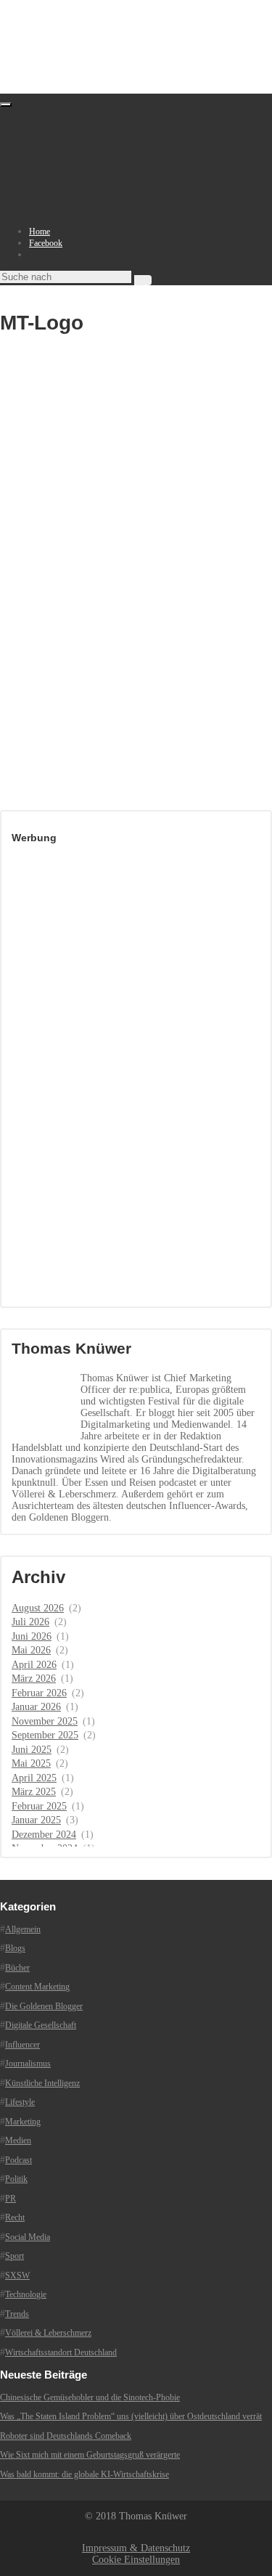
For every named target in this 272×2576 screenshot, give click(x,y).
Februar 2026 (39, 1693)
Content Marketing (37, 1987)
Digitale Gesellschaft (41, 2025)
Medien (18, 2140)
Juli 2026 (30, 1622)
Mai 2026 (31, 1650)
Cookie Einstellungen (136, 2560)
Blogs (15, 1948)
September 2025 (45, 1735)
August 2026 (38, 1608)
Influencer (22, 2045)
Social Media (28, 2237)
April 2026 (34, 1665)
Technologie (26, 2294)
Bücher (17, 1968)
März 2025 (34, 1792)
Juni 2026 (32, 1636)
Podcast (18, 2160)
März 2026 (34, 1679)
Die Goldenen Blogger (44, 2006)
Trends (17, 2314)
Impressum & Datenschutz (136, 2548)
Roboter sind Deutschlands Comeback (66, 2436)
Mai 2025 (31, 1763)
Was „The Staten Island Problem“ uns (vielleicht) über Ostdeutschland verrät (131, 2416)
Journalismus (28, 2064)
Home (40, 232)
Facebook (46, 243)
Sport (15, 2256)
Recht (15, 2217)
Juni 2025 (32, 1750)
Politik (16, 2179)
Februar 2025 (39, 1806)
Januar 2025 (36, 1820)
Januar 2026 (36, 1707)
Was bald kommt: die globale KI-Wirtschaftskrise (85, 2474)
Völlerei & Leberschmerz (48, 2333)
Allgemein (23, 1929)
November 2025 (45, 1721)
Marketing (23, 2122)
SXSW (17, 2276)
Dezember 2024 (44, 1835)
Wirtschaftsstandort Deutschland (61, 2352)
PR (11, 2199)
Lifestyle (20, 2102)
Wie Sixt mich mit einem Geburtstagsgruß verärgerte (90, 2455)
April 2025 (34, 1778)
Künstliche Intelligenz (42, 2083)
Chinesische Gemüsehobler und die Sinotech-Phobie (90, 2397)
